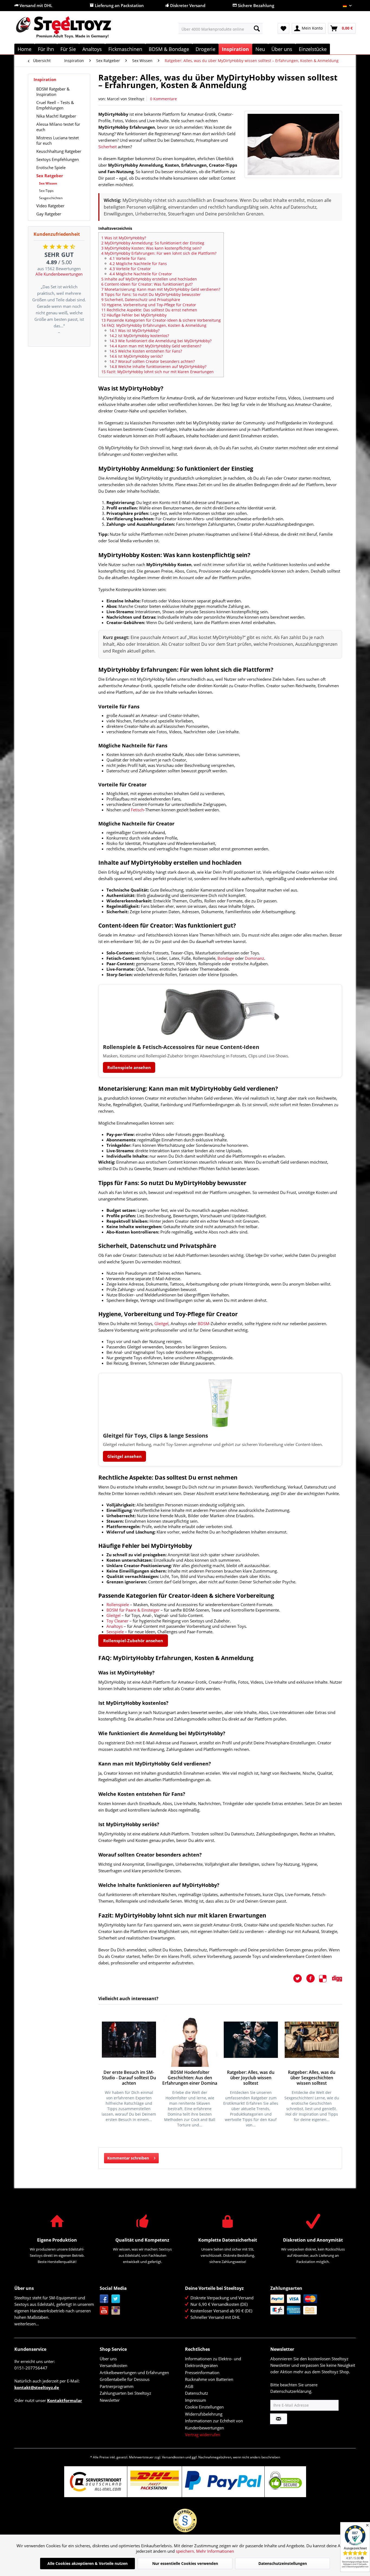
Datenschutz (197, 2393)
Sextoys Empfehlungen (58, 159)
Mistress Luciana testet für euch (58, 140)
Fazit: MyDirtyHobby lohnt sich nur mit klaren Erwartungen (158, 372)
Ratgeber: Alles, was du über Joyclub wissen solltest (251, 2078)
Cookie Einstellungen (204, 2407)
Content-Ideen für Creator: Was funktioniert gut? (147, 284)
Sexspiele (115, 1632)
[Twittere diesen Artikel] (300, 1978)
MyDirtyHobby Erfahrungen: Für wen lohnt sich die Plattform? (159, 253)
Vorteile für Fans (128, 258)
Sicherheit (108, 147)
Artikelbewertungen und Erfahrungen (134, 2372)
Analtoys (115, 1626)
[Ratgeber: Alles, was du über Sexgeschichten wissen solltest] (312, 2040)
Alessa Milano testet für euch (58, 127)
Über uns (108, 2359)
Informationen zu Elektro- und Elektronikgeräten (213, 2362)
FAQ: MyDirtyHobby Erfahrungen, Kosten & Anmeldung (154, 325)
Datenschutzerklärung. (291, 2391)
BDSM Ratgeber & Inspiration (53, 92)
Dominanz (254, 958)
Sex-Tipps (46, 191)
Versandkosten (113, 2365)
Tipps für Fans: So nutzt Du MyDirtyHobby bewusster (151, 294)
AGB (189, 2386)
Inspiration (45, 79)
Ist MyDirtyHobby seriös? (136, 356)
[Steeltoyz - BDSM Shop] (73, 30)
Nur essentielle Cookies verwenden (185, 2563)
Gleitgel (161, 1323)
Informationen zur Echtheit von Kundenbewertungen (214, 2424)
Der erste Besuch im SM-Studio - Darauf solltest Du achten (129, 2078)
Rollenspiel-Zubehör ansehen (133, 1641)
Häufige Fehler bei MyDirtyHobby (134, 315)
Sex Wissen (48, 183)
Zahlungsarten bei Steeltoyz (125, 2393)
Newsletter (110, 2400)
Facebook (104, 2299)
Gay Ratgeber (49, 214)
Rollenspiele (118, 1605)
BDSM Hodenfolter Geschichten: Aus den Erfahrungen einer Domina (190, 2078)
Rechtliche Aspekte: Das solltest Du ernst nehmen (149, 310)
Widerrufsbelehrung (204, 2414)
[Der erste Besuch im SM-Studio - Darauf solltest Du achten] (129, 2040)
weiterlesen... (27, 2324)
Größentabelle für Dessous (125, 2379)
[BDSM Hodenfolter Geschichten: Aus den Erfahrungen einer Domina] (190, 2040)
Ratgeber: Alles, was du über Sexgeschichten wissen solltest (312, 2078)
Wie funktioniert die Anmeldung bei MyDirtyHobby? (160, 341)
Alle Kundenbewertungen (59, 274)
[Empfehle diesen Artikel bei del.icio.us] (326, 1978)
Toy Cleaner (117, 1621)
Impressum (196, 2400)
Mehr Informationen (215, 2551)
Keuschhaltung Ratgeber (59, 151)
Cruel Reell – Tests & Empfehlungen (55, 105)
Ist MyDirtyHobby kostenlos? (139, 336)
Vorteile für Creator (130, 269)
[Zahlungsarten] (312, 2304)
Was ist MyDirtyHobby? (124, 238)
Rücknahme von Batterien (209, 2379)
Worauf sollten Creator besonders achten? (152, 361)
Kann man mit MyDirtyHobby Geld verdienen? (155, 346)
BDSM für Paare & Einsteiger (133, 1610)
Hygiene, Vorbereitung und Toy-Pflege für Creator (149, 305)
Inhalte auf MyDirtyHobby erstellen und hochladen (149, 279)
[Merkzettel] (283, 28)
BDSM (204, 1323)
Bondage (226, 958)
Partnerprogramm (117, 2386)
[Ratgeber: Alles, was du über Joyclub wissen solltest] (251, 2040)
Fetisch (137, 810)
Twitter (116, 2299)
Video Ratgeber (50, 206)
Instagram (116, 2311)
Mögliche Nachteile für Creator (141, 274)
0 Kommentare (163, 99)
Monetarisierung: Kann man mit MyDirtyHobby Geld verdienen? (161, 289)
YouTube (104, 2311)
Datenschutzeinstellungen (283, 2563)
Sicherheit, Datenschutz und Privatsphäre (141, 300)
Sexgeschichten (51, 198)
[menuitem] (221, 28)
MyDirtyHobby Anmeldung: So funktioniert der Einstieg (153, 243)
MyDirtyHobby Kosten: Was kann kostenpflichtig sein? (151, 248)
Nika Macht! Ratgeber (56, 116)
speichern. (186, 2551)
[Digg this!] (337, 1978)
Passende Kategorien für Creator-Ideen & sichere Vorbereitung (161, 320)
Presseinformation (202, 2372)
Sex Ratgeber (50, 176)
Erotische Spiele (51, 167)
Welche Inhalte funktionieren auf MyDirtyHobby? (158, 367)
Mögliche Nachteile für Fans (138, 264)
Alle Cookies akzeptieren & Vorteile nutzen (87, 2563)
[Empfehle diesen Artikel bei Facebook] (313, 1978)
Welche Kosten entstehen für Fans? (146, 351)
